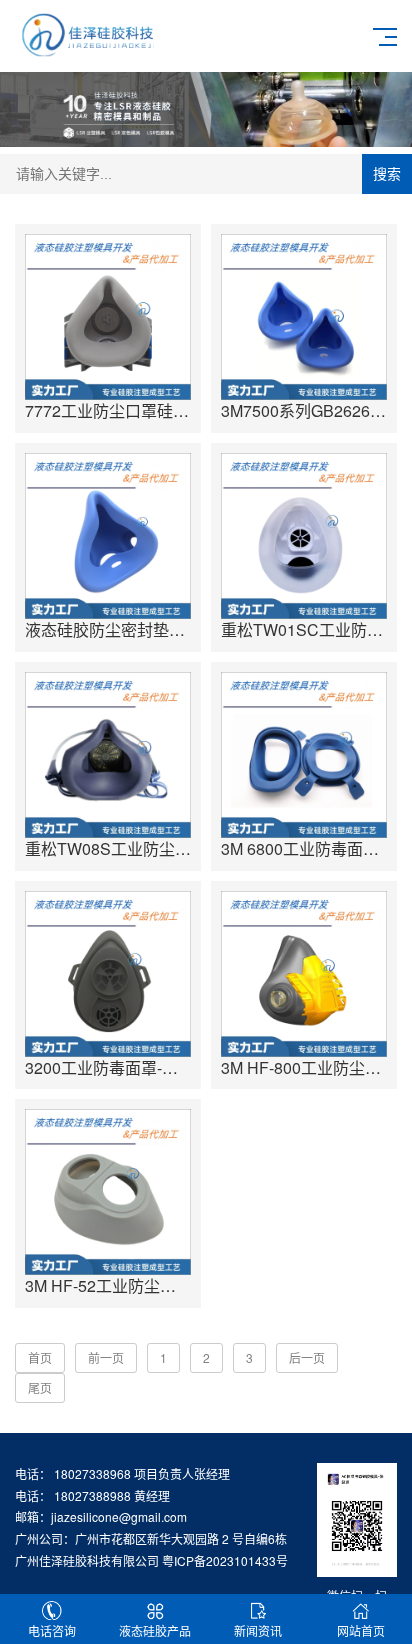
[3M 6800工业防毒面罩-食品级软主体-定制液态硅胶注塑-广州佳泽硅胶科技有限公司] (304, 755)
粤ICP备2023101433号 (225, 1560)
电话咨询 (52, 1630)
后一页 (307, 1357)
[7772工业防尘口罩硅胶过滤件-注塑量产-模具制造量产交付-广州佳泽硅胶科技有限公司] (108, 317)
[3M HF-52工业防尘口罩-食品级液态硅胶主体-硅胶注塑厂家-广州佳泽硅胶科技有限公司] (108, 1192)
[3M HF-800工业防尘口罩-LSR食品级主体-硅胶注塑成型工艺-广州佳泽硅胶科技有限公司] (304, 974)
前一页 (106, 1357)
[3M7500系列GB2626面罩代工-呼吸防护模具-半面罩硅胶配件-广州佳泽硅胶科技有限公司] (304, 317)
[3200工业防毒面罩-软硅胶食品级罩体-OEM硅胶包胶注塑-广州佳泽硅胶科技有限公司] (108, 974)
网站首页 (361, 1630)
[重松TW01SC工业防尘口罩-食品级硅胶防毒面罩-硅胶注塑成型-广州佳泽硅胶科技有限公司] (304, 536)
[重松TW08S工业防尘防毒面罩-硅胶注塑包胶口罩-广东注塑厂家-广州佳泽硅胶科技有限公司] (108, 755)
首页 (40, 1357)
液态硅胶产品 (155, 1630)
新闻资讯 (258, 1630)
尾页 (40, 1387)
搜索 (387, 174)
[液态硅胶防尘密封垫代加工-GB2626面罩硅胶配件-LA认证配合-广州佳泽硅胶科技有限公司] (108, 536)
